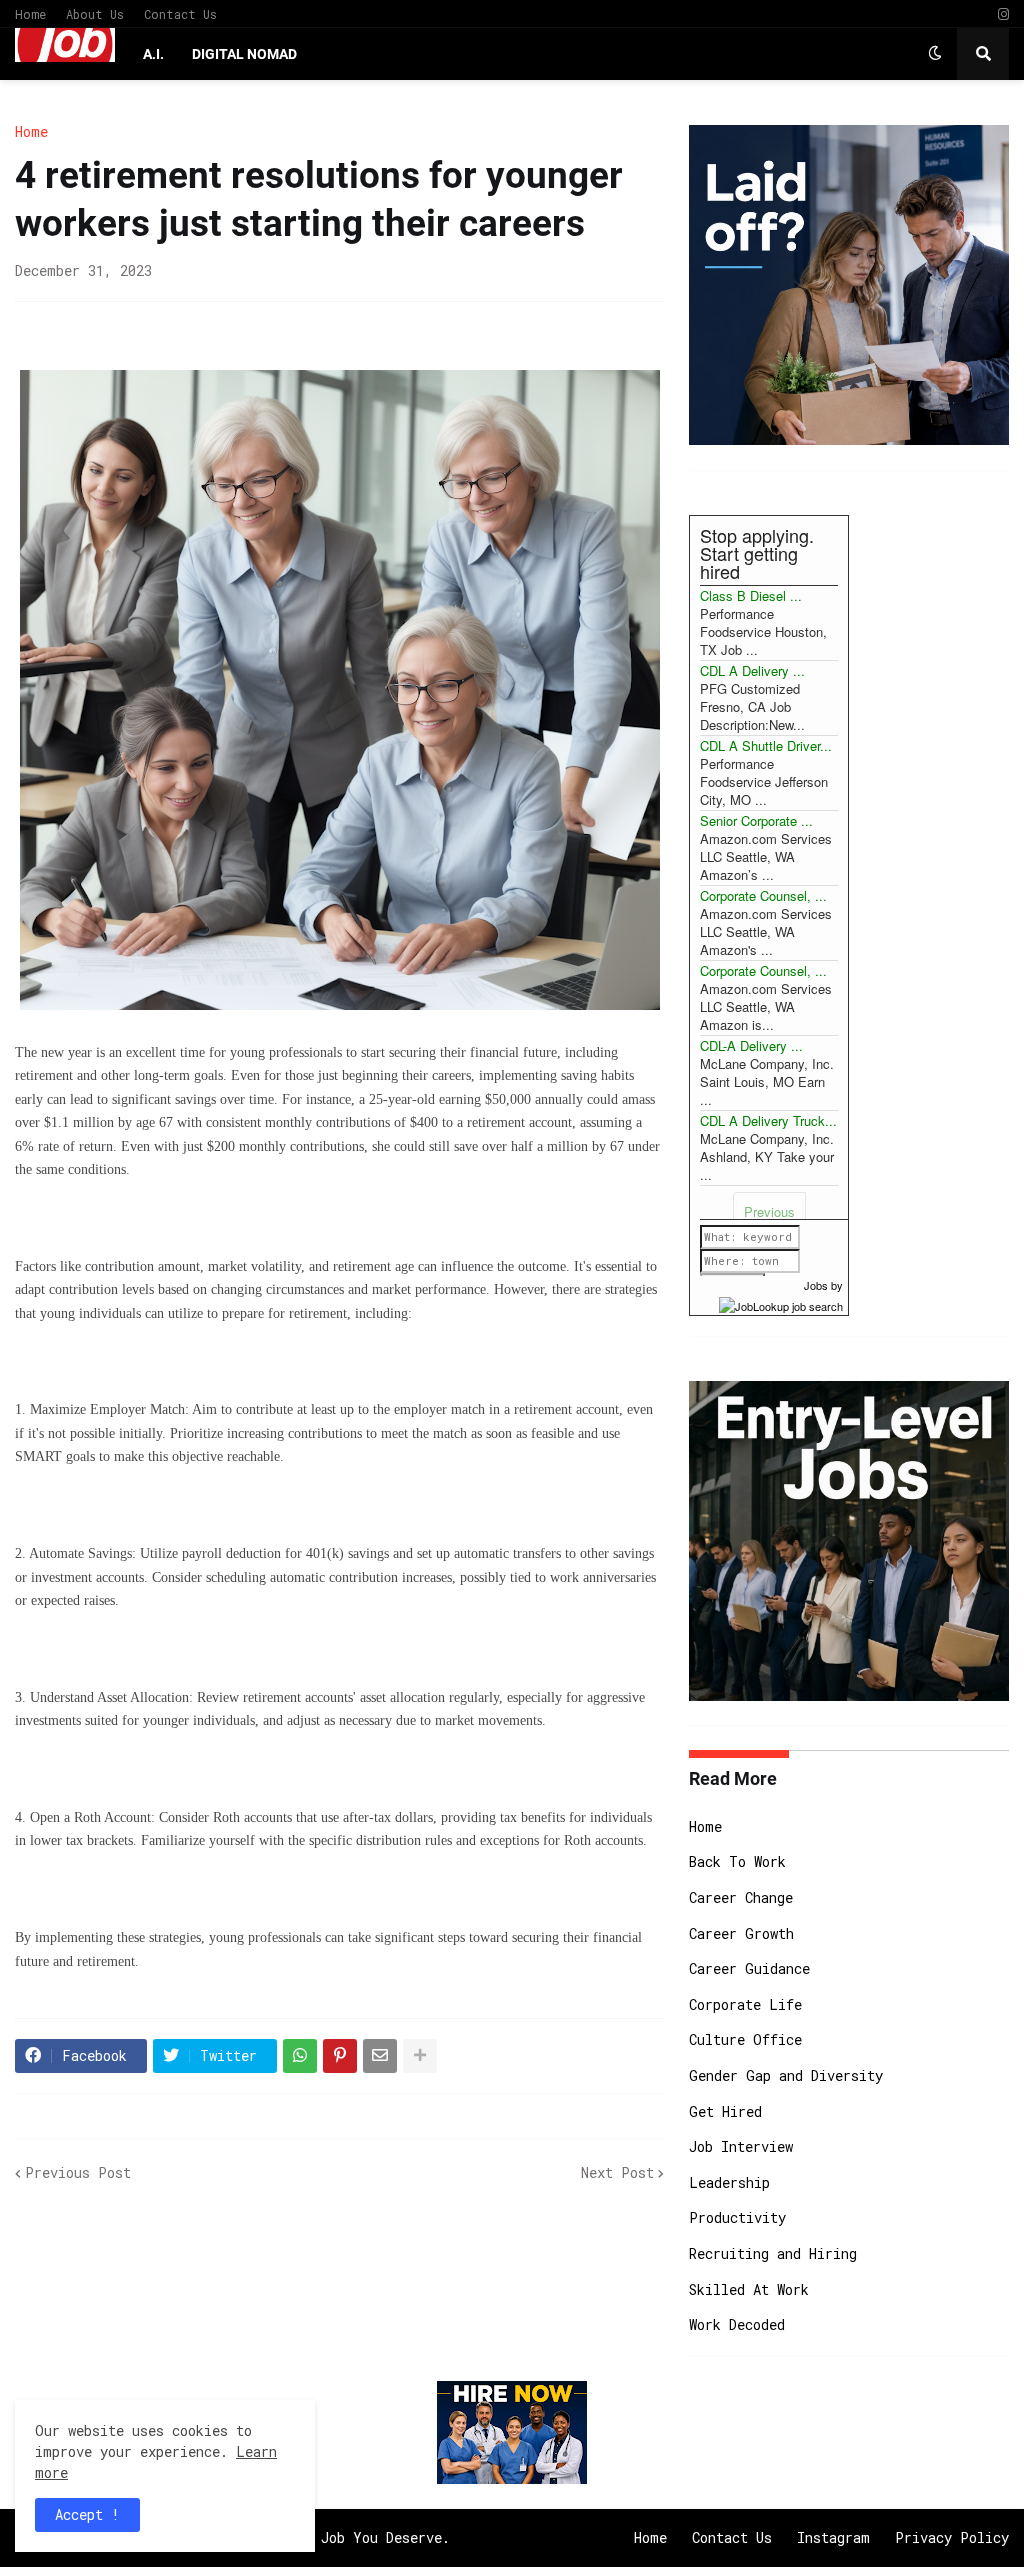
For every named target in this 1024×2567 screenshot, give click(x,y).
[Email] (380, 2056)
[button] (935, 54)
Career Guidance (749, 1968)
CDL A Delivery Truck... (768, 1120)
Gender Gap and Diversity (786, 2075)
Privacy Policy (952, 2537)
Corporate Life (745, 2004)
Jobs (816, 1285)
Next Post (617, 2172)
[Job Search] (781, 1303)
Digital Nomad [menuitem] (244, 54)
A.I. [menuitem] (153, 54)
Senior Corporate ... (756, 820)
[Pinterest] (340, 2056)
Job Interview (741, 2146)
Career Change (741, 1897)
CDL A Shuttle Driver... (766, 745)
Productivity (737, 2217)
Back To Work (737, 1861)
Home (30, 14)
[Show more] (420, 2056)
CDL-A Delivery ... (751, 1045)
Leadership (729, 2182)
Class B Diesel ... (751, 595)
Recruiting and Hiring (773, 2253)
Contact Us (180, 14)
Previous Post (78, 2172)
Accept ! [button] (87, 2514)
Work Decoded (737, 2324)
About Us (95, 14)
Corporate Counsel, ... (763, 895)
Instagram (833, 2537)
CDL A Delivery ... (752, 670)
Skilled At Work (749, 2289)
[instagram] (1003, 14)
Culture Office (745, 2039)
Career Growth (741, 1933)
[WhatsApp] (300, 2056)
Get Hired (725, 2111)
